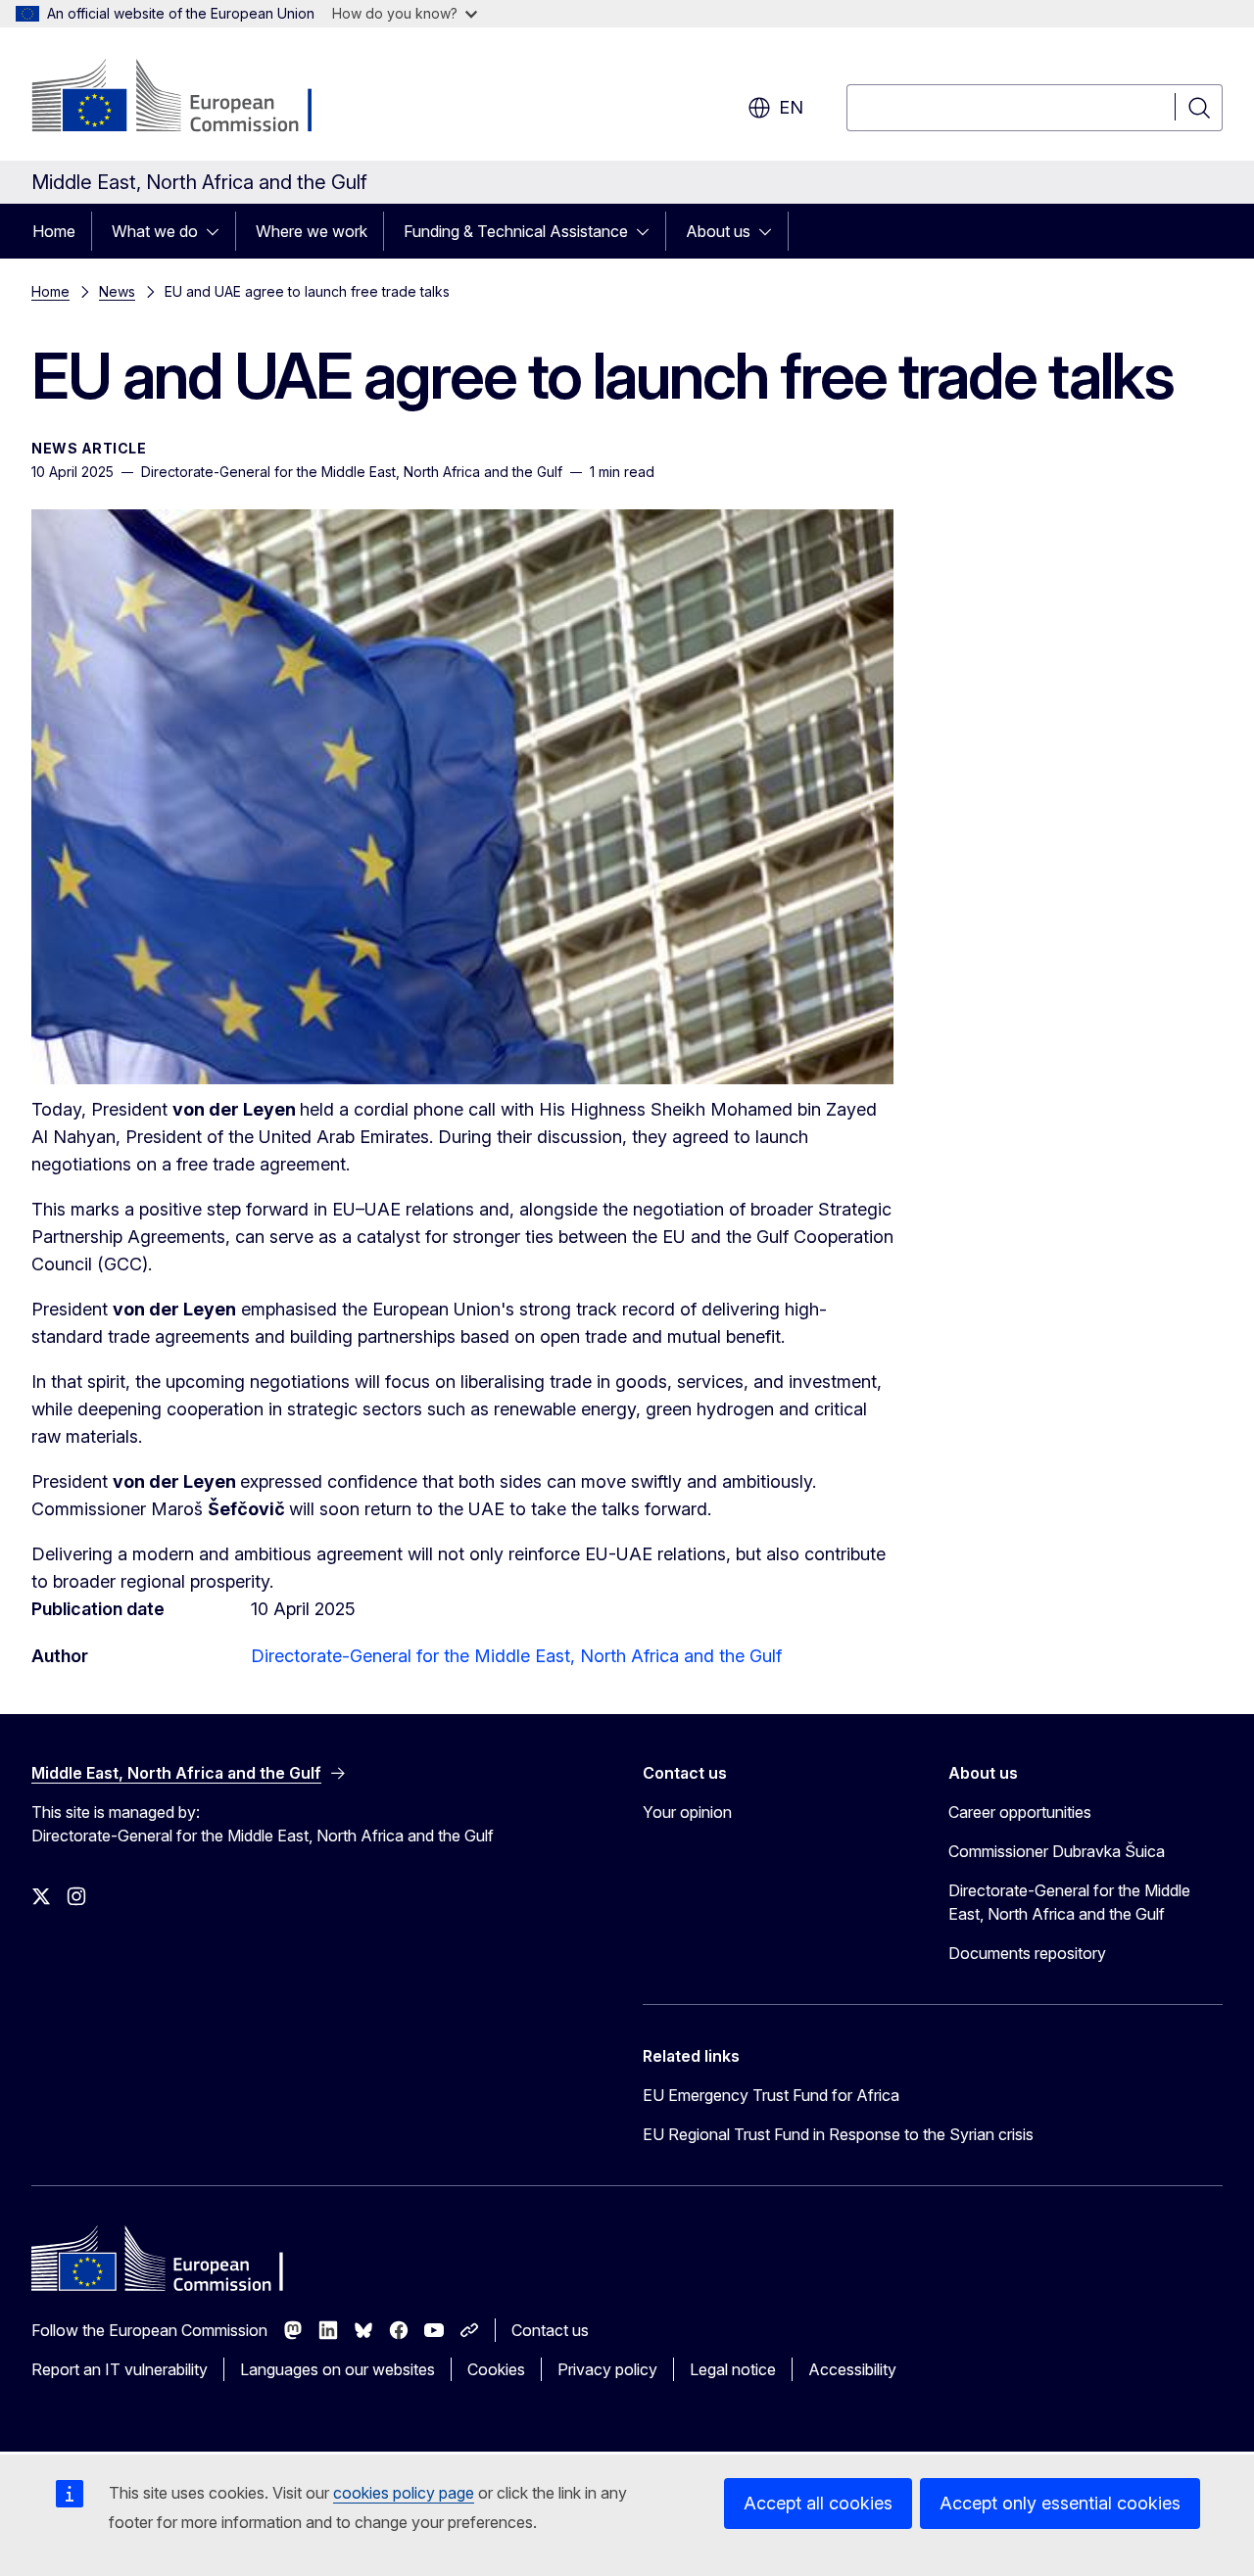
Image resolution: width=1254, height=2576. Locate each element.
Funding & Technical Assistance (516, 231)
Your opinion (687, 1812)
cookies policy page (404, 2493)
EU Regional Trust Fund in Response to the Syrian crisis (838, 2134)
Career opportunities (1020, 1812)
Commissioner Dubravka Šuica (1057, 1851)
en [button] (791, 107)
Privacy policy (607, 2369)
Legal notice (733, 2369)
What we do (155, 231)
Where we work (312, 231)
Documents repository (1027, 1953)
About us (718, 231)
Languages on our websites (338, 2369)
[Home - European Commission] (190, 98)
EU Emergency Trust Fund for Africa (771, 2095)
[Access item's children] (218, 231)
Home (54, 231)
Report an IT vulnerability (120, 2369)
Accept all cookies (818, 2503)
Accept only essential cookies (1060, 2503)
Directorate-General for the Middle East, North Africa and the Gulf (516, 1656)
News (117, 291)
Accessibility (852, 2369)
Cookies (496, 2369)
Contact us (550, 2330)
